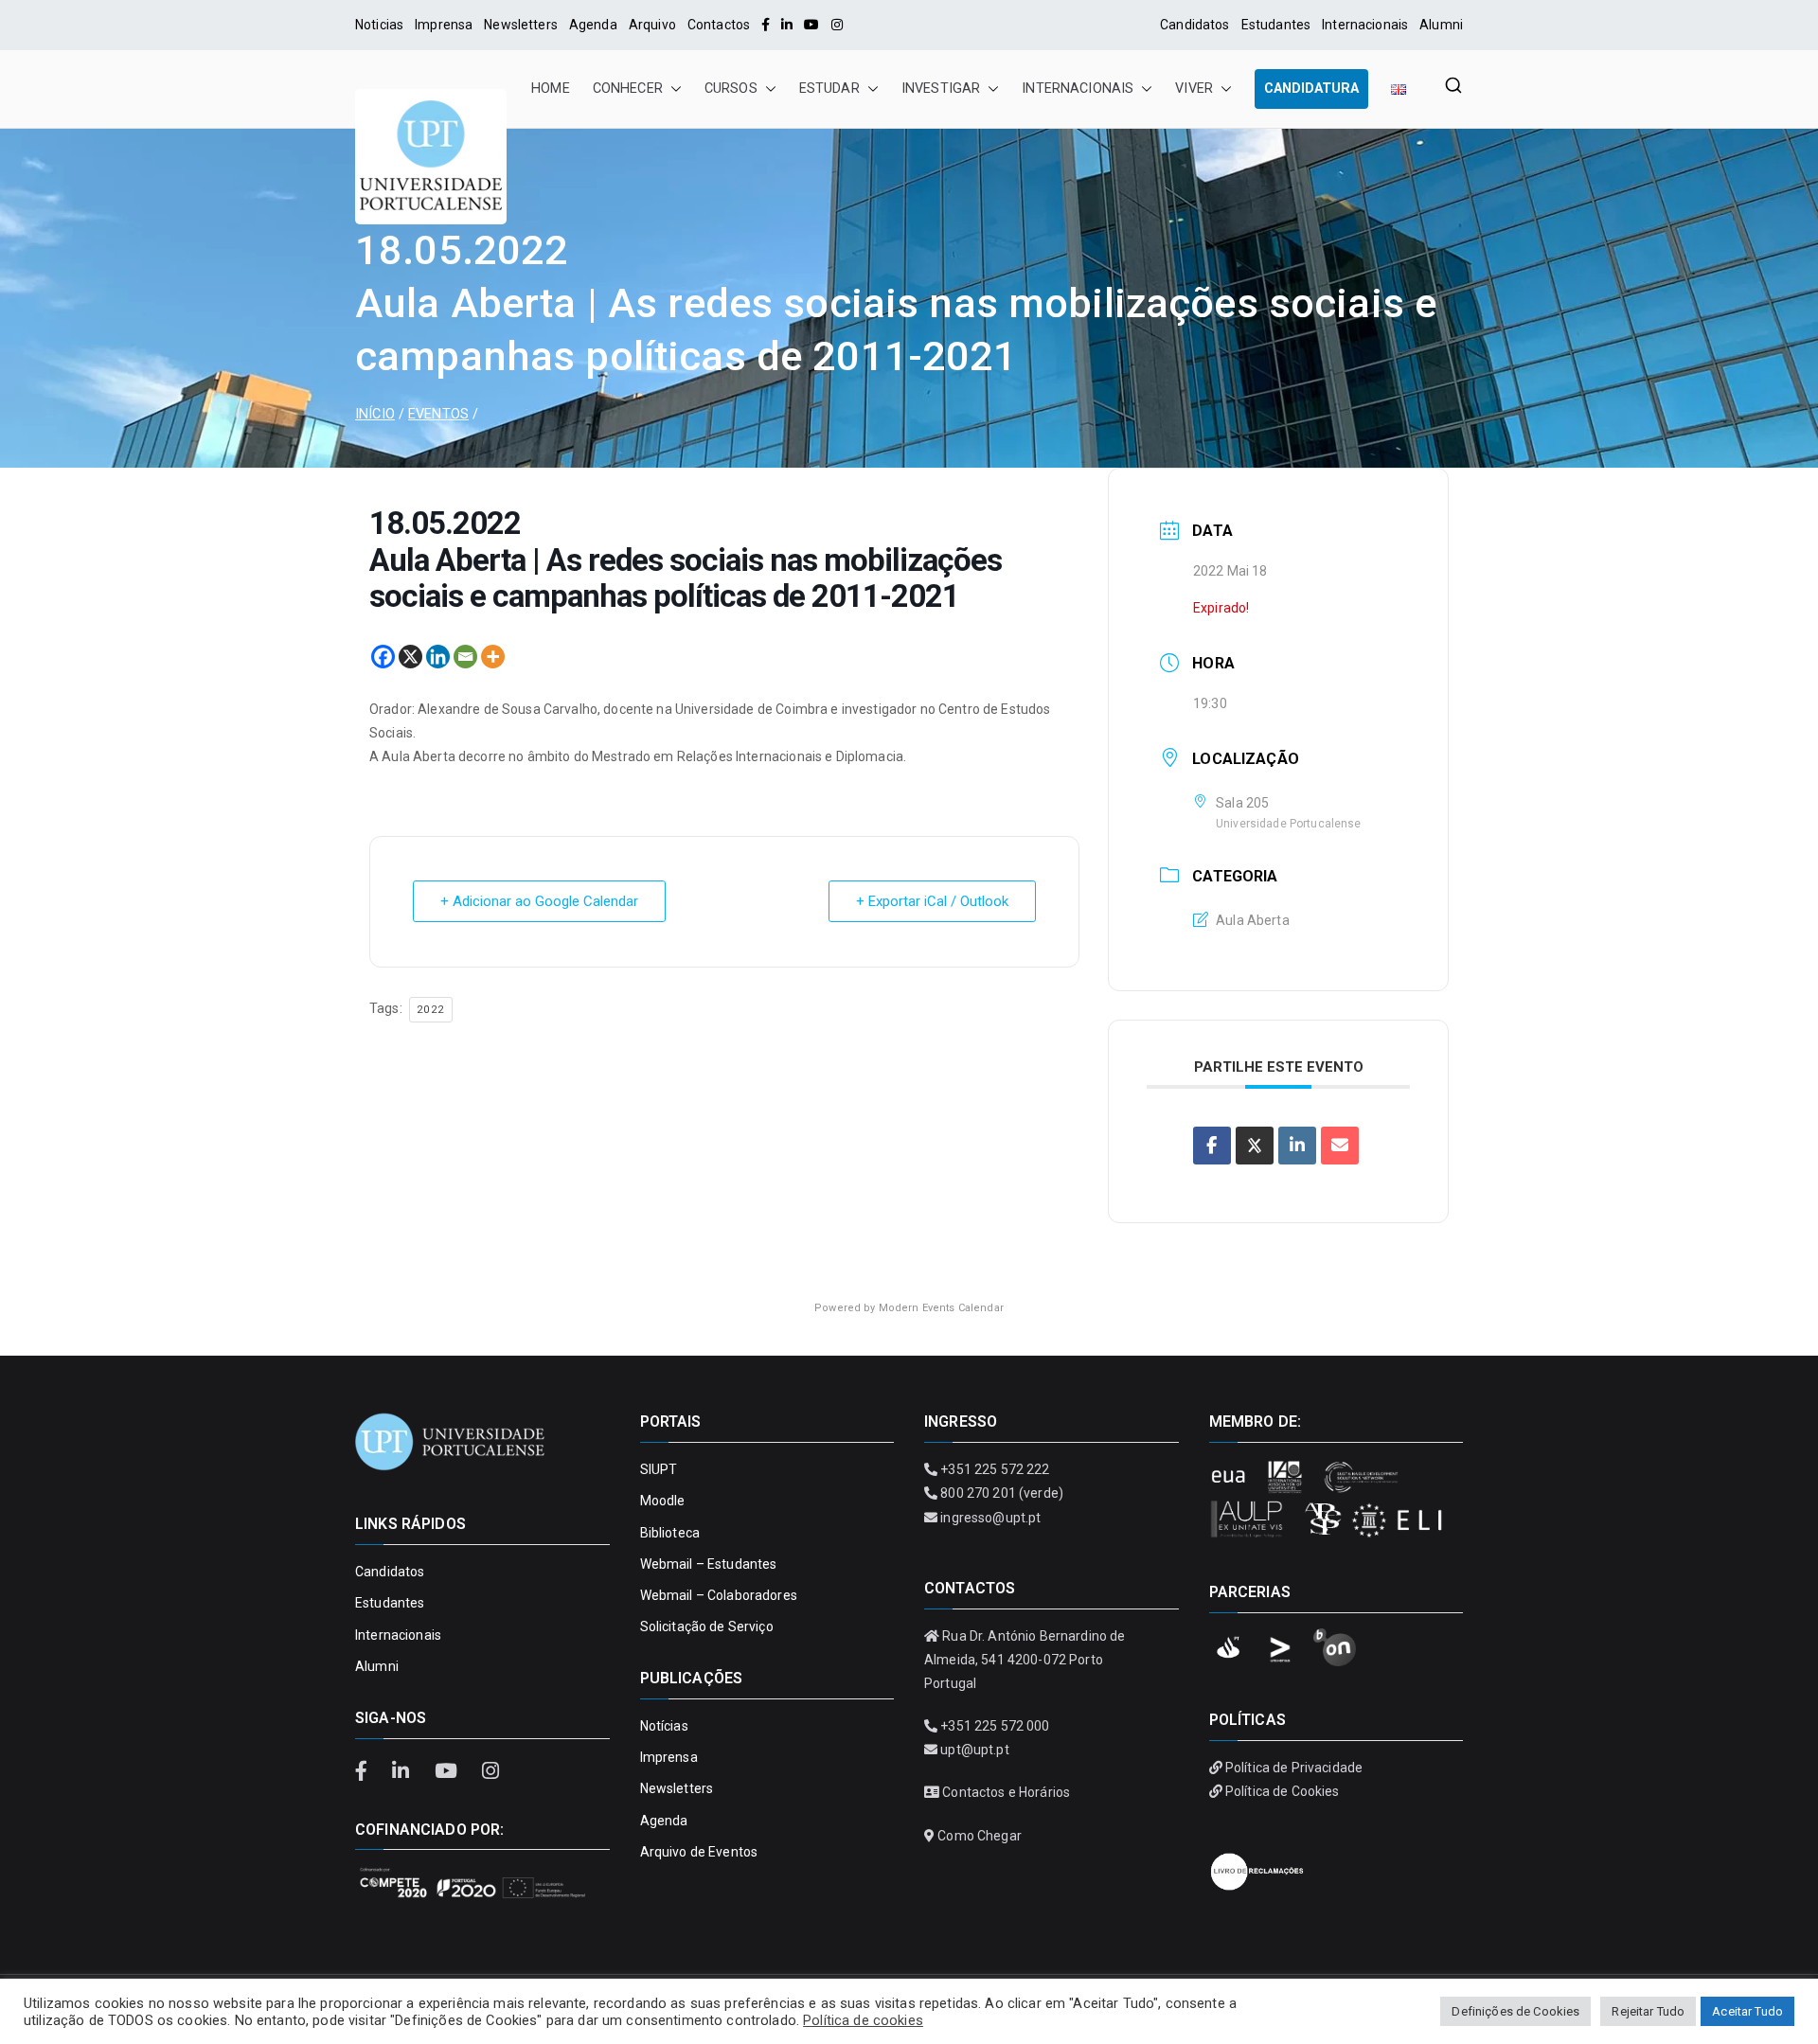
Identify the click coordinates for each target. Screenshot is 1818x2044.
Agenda (593, 25)
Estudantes (1276, 25)
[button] (672, 89)
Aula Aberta (1253, 920)
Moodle (663, 1501)
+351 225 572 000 (995, 1726)
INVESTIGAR (941, 89)
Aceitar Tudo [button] (1747, 2011)
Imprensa (444, 25)
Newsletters (521, 25)
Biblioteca (670, 1533)
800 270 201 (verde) (1002, 1493)
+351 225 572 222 (995, 1469)
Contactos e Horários (1006, 1792)
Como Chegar (980, 1836)
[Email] (465, 657)
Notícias (664, 1726)
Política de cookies (863, 2020)
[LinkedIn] (787, 25)
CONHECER (628, 89)
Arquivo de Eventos (699, 1852)
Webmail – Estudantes (709, 1564)
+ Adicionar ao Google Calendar (539, 901)
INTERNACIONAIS (1078, 89)
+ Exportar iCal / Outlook (932, 901)
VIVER (1194, 89)
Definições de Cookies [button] (1515, 2011)
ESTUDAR (829, 89)
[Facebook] (766, 25)
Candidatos (1194, 25)
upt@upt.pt (974, 1750)
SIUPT (659, 1469)
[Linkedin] (438, 657)
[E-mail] (1340, 1146)
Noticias (379, 25)
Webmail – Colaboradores (719, 1595)
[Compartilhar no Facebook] (1212, 1146)
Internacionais (1365, 25)
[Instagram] (837, 25)
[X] (410, 657)
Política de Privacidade (1294, 1768)
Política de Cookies (1283, 1791)
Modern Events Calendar (941, 1308)
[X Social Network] (1255, 1146)
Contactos (719, 25)
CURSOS (731, 89)
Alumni (1441, 25)
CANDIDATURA (1311, 89)
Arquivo (652, 25)
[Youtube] (811, 25)
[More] (493, 657)
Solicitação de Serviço (707, 1626)
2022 (431, 1010)
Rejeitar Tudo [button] (1648, 2011)
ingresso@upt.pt (990, 1518)
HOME (551, 89)
